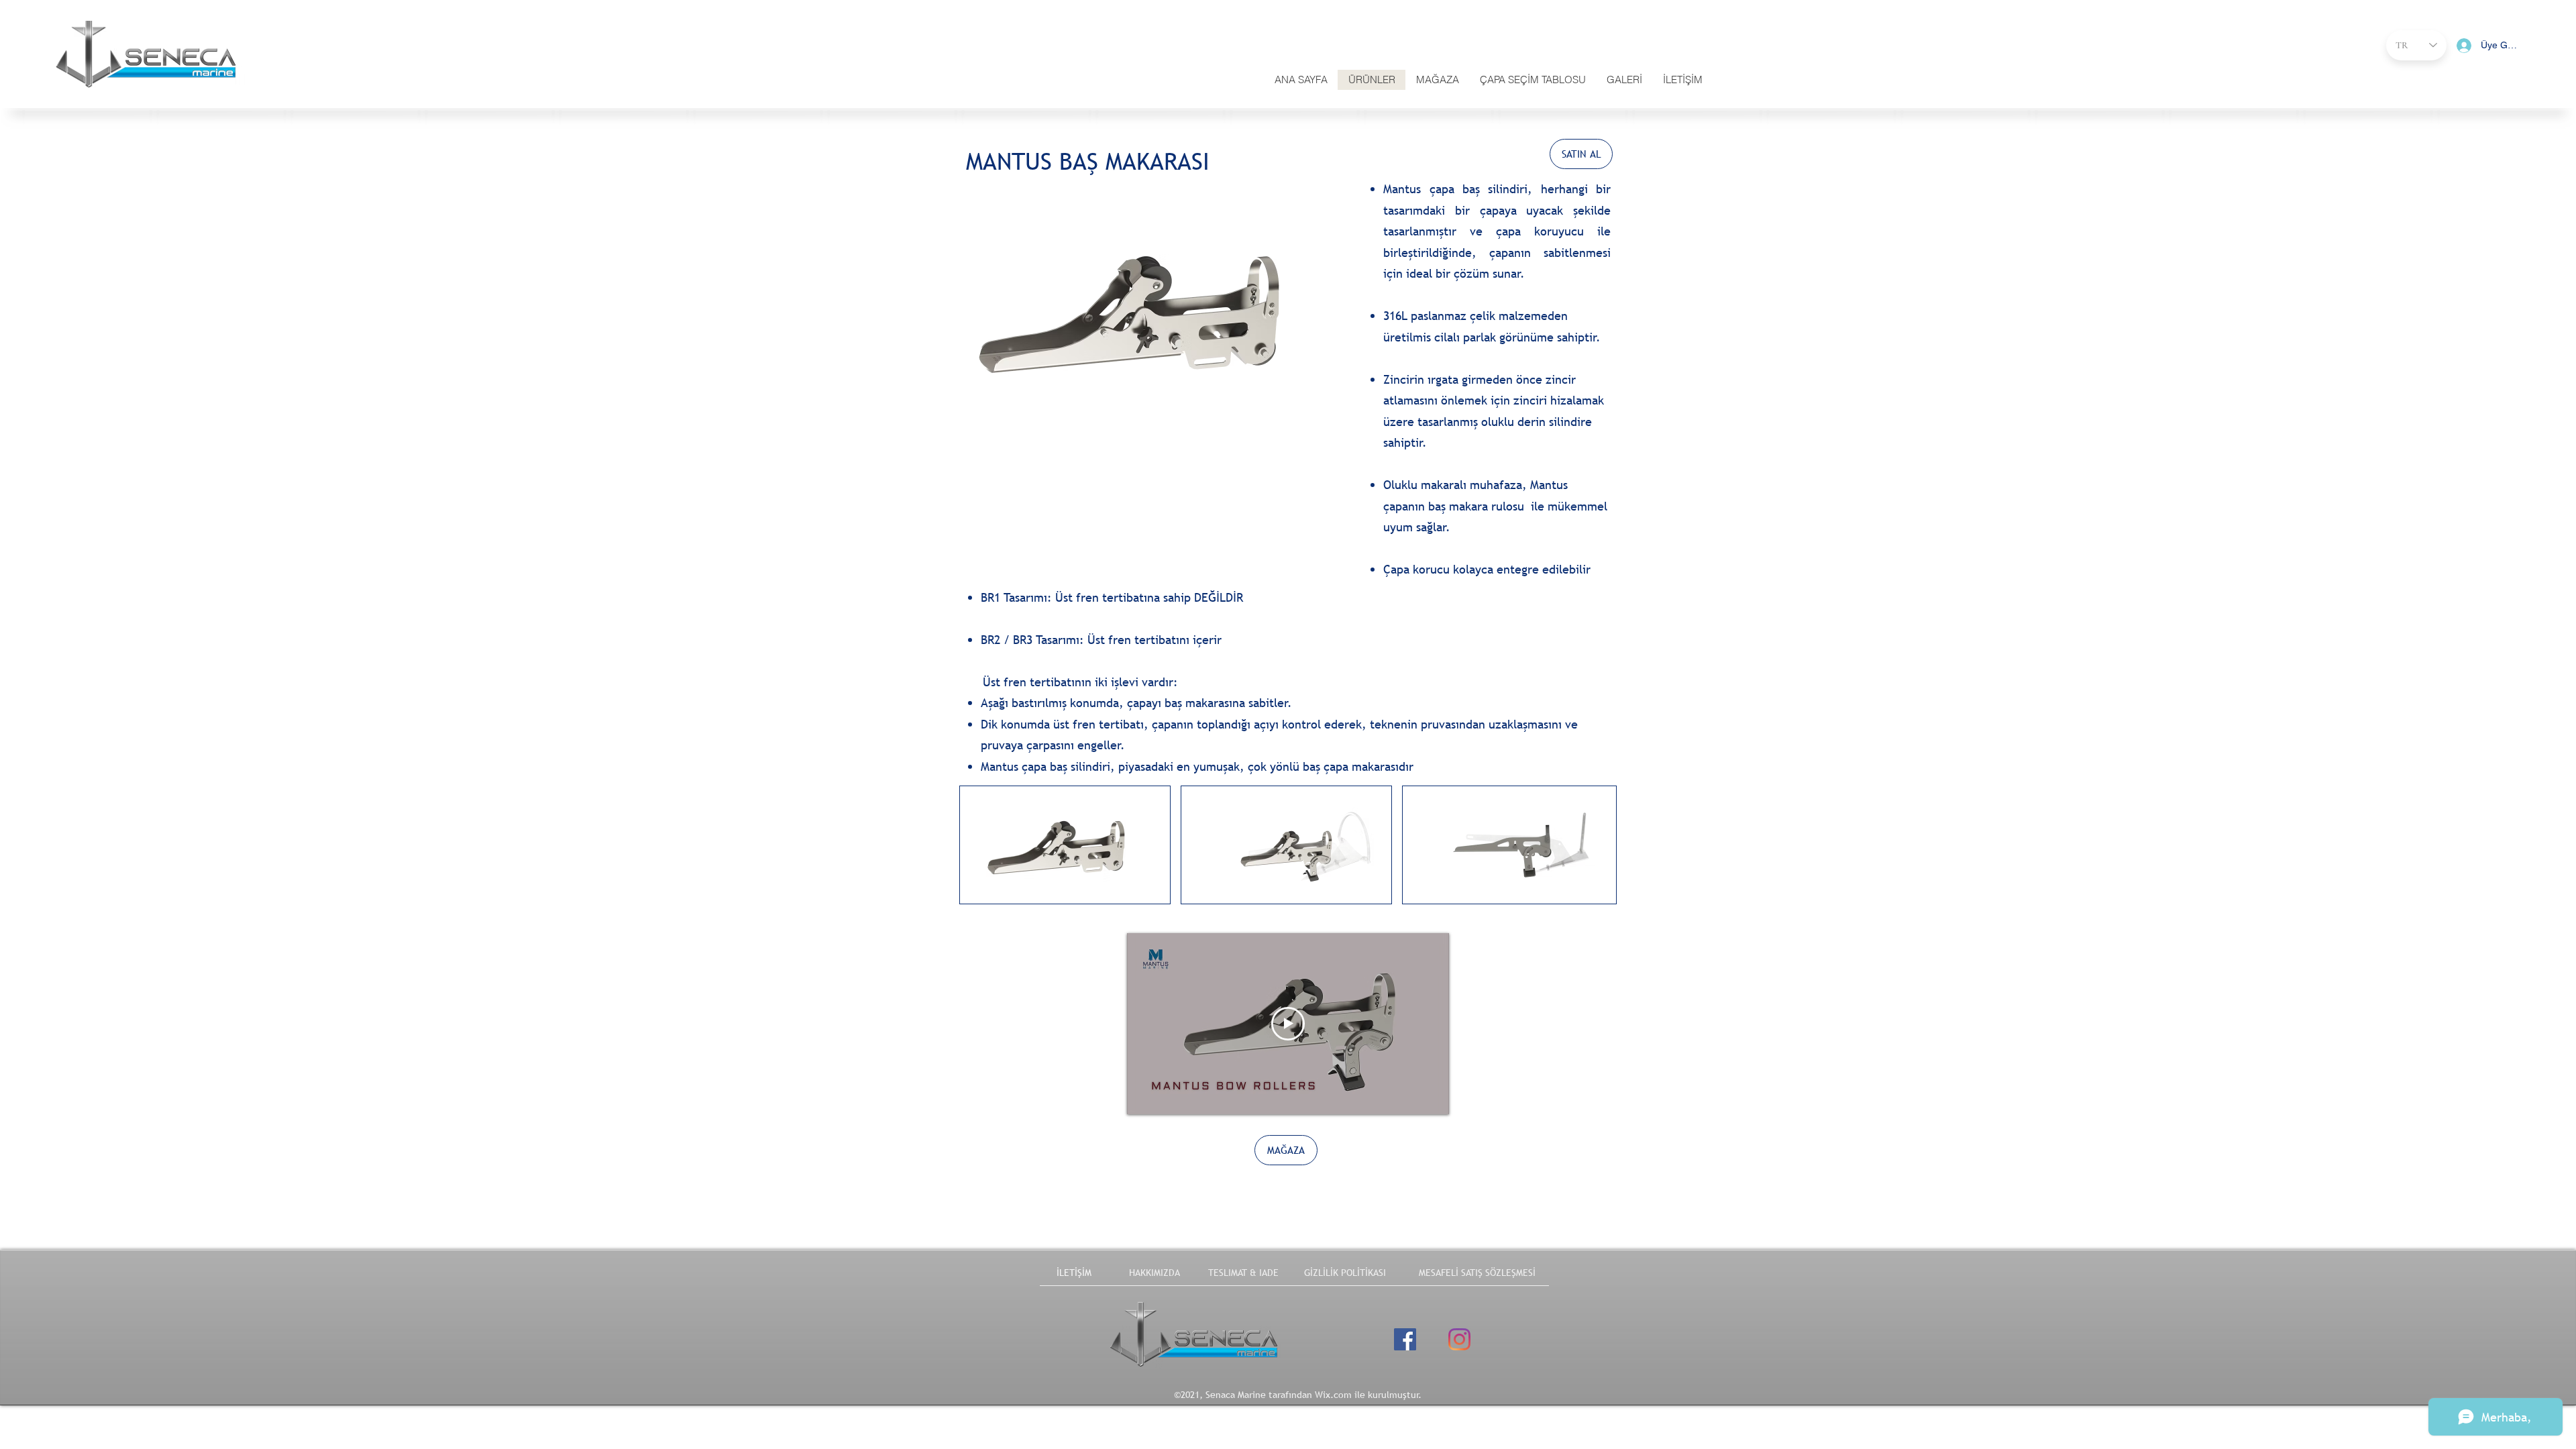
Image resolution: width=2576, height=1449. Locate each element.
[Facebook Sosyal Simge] (1405, 1339)
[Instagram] (1459, 1339)
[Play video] (1288, 1024)
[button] (1682, 80)
